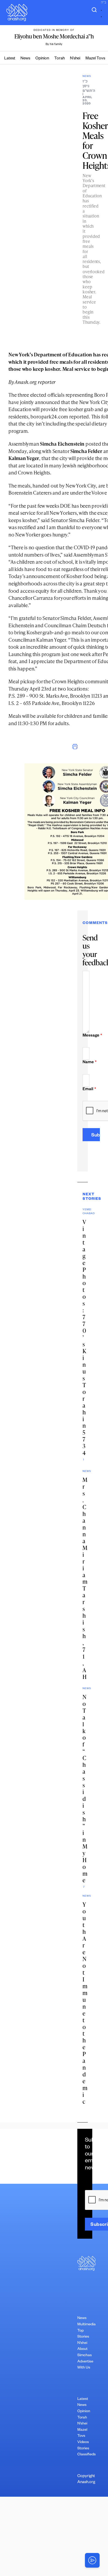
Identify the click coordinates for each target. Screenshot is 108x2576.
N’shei (75, 59)
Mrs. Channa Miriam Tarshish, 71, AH (85, 1578)
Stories (83, 2449)
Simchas (85, 2356)
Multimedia (87, 2325)
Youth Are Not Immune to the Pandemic (85, 2003)
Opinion (42, 59)
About (82, 2349)
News (25, 59)
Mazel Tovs (95, 59)
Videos (83, 2443)
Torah (60, 59)
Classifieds (87, 2455)
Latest (10, 59)
